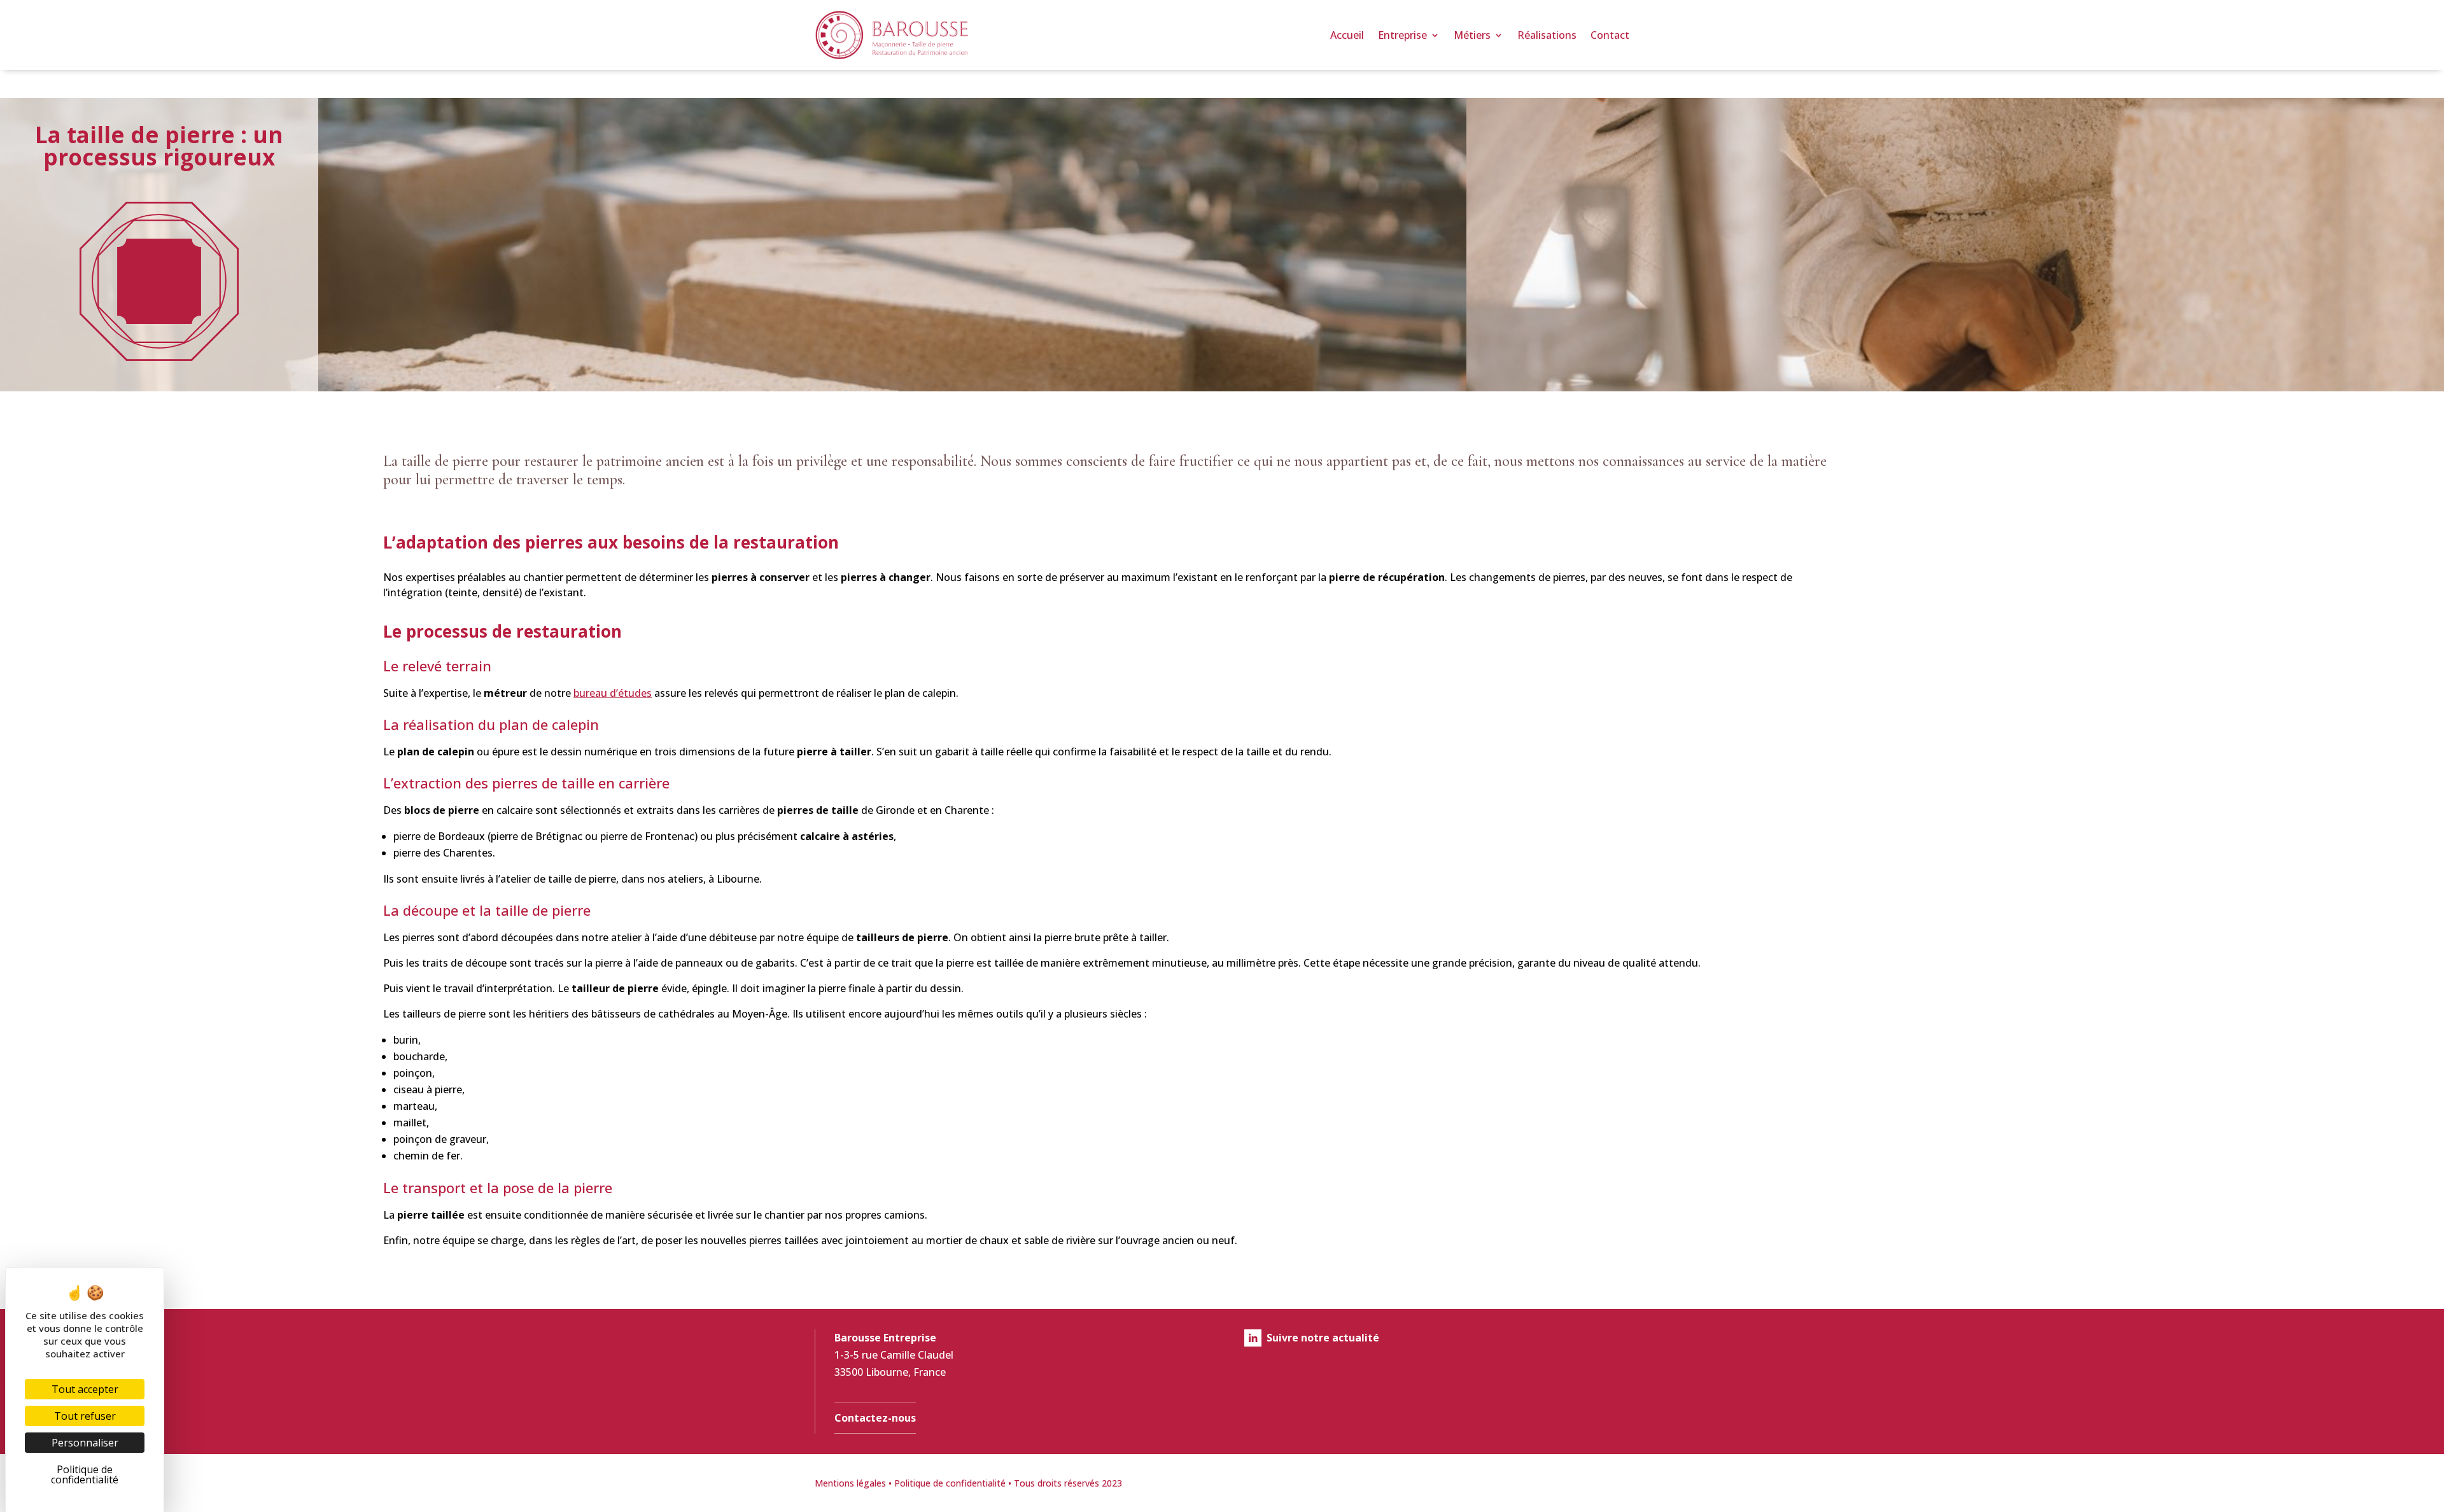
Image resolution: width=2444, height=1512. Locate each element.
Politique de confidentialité (950, 1483)
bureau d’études (613, 693)
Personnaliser (85, 1443)
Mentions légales (850, 1483)
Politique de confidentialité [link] (85, 1474)
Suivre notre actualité (1323, 1338)
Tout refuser (85, 1416)
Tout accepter (85, 1389)
